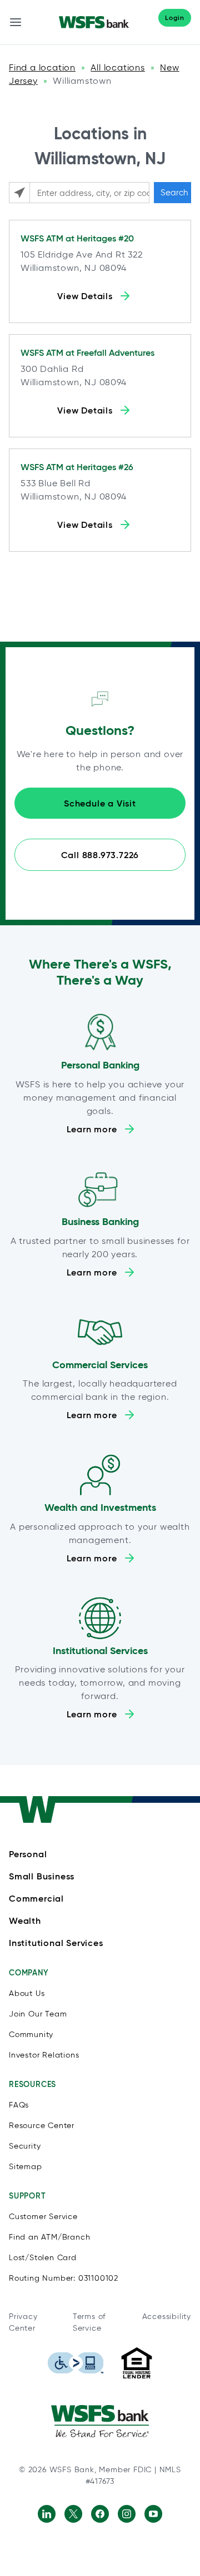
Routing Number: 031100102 (64, 2278)
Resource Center (42, 2126)
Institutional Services (56, 1943)
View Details (85, 296)
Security (25, 2146)
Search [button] (174, 193)
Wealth (25, 1920)
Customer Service (43, 2217)
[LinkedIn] (47, 2514)
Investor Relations (44, 2055)
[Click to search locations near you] (19, 193)
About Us (27, 1993)
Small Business (42, 1876)
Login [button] (175, 17)
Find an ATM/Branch (49, 2237)
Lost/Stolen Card (43, 2258)
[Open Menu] (16, 22)
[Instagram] (127, 2514)
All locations (117, 67)
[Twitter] (73, 2514)
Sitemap (26, 2167)
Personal (28, 1854)
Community (31, 2035)
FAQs (19, 2105)
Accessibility (167, 2317)
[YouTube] (153, 2514)
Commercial (36, 1898)
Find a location (42, 67)
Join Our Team (38, 2014)
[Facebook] (100, 2514)
